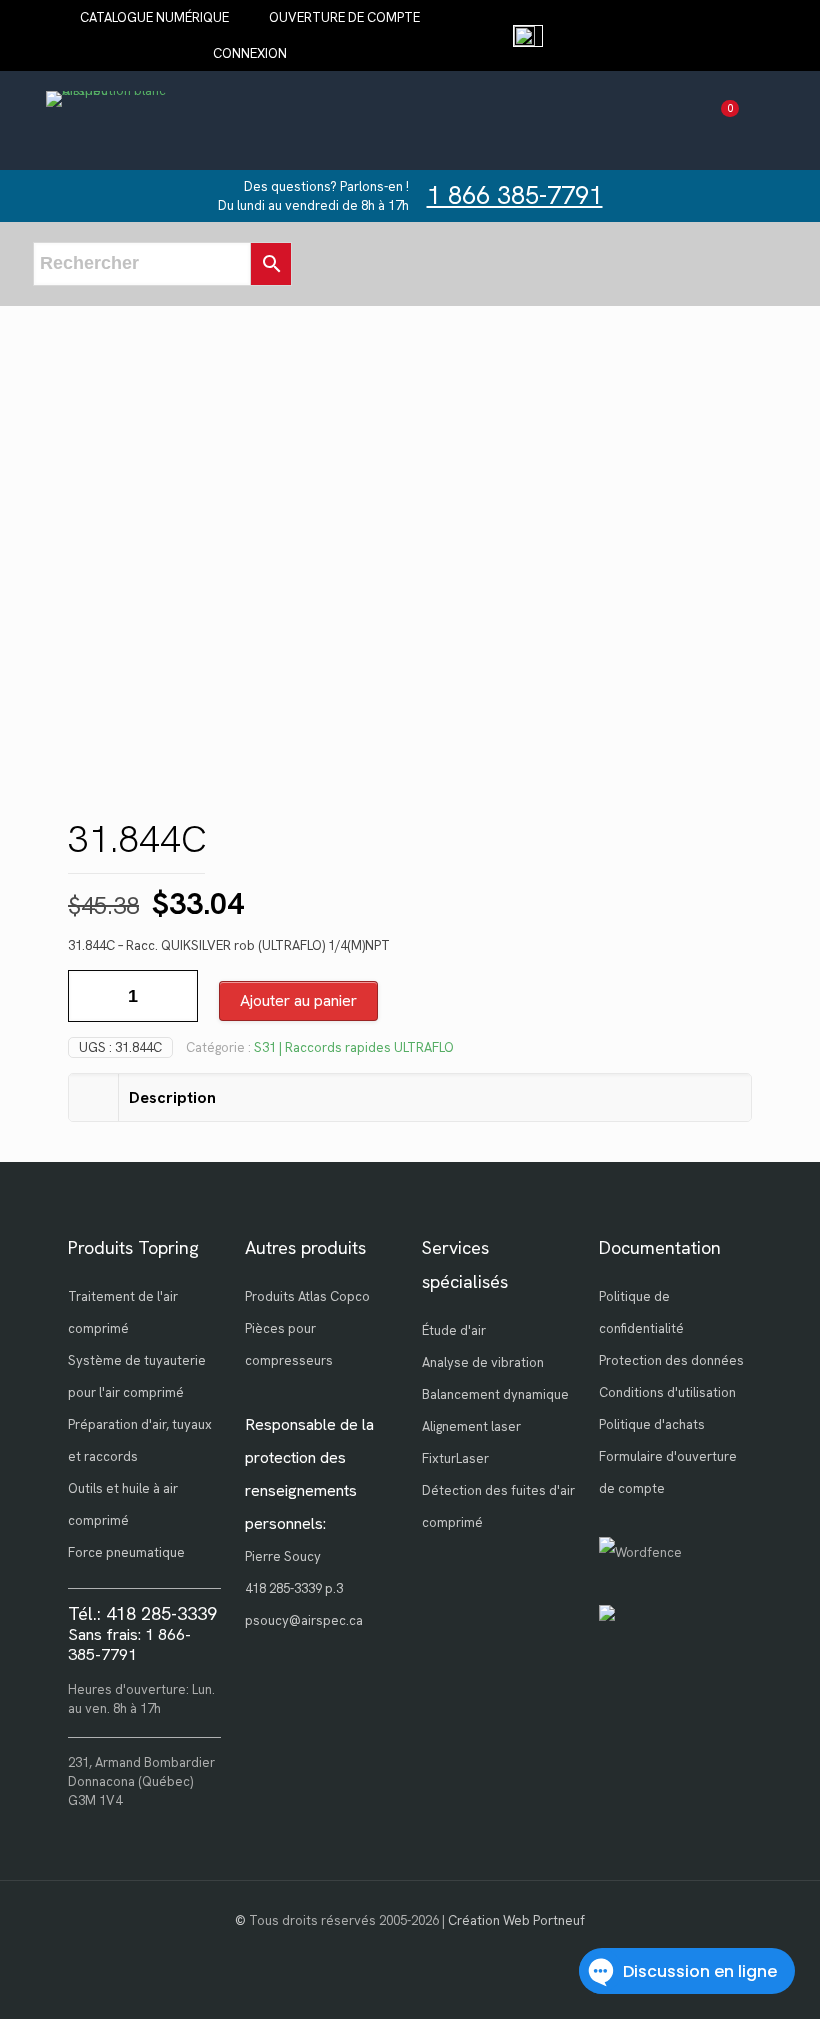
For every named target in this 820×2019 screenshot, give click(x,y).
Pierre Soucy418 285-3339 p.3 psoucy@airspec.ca (304, 1588)
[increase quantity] (175, 996)
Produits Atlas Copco (307, 1296)
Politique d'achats (652, 1424)
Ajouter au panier (298, 1000)
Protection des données (671, 1360)
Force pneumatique (126, 1552)
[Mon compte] (756, 120)
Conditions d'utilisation (667, 1392)
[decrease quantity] (90, 996)
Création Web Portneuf (516, 1920)
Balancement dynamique (495, 1394)
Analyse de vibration (483, 1362)
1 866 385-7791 (515, 195)
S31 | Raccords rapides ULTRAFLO (354, 1047)
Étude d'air (454, 1330)
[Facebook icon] (410, 1949)
